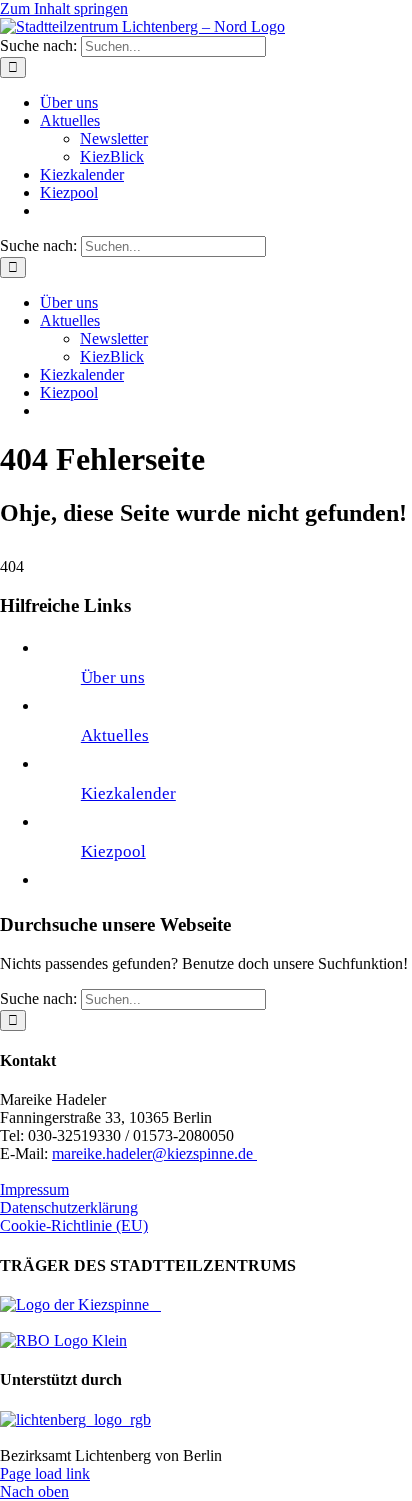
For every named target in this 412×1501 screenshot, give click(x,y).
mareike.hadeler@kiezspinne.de (154, 1153)
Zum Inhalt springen (64, 8)
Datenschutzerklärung (69, 1207)
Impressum (34, 1189)
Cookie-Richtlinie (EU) (74, 1225)
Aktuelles (115, 735)
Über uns (113, 677)
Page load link (45, 1473)
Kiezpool (113, 851)
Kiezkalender (128, 793)
